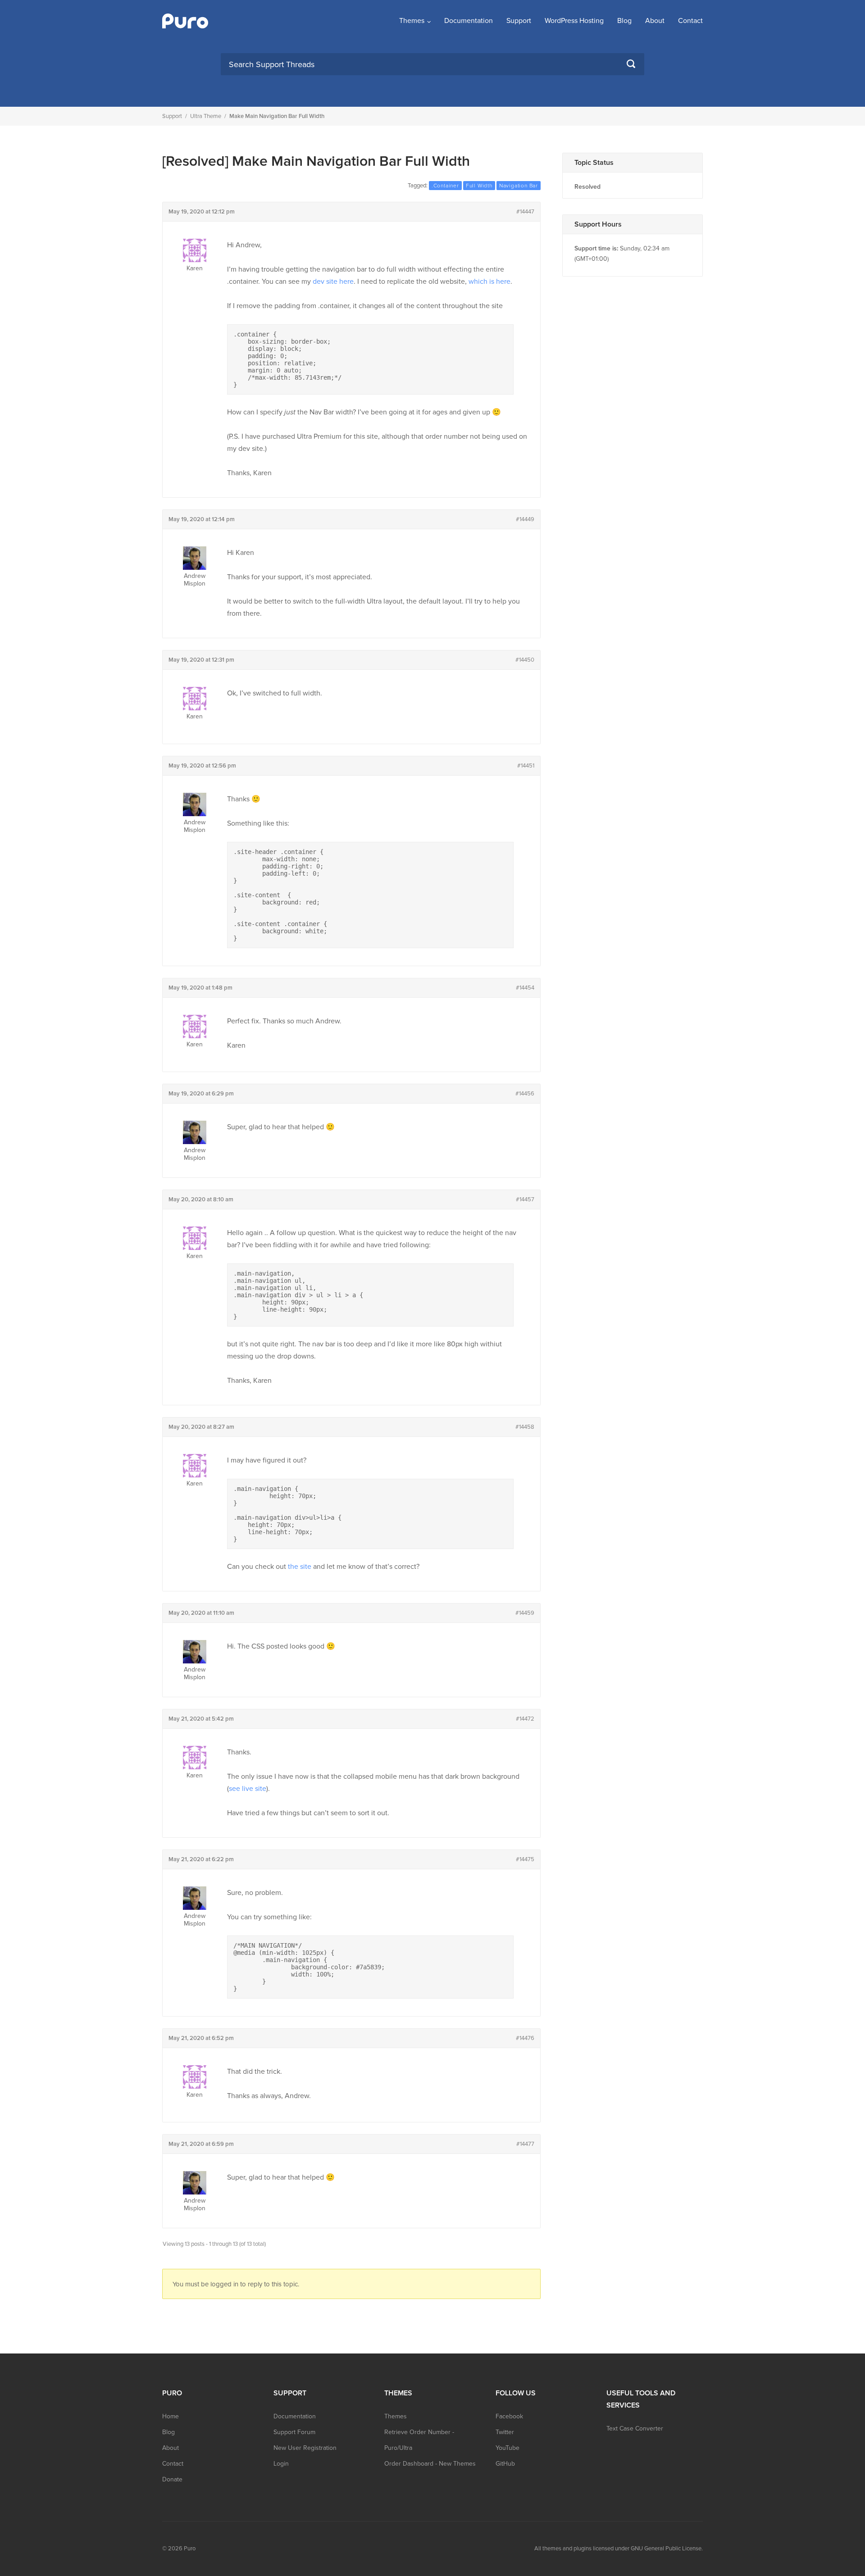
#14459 (525, 1613)
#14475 (525, 1859)
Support (519, 21)
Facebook (509, 2416)
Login (281, 2464)
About (655, 21)
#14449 (525, 519)
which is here (489, 282)
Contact (690, 21)
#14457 (525, 1199)
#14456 (525, 1094)
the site (300, 1567)
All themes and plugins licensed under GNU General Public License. (619, 2549)
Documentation (469, 21)
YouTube (508, 2448)
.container (445, 186)
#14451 (526, 766)
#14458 (525, 1427)
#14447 (525, 212)
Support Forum (294, 2432)
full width (479, 186)
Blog (624, 21)
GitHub (505, 2464)
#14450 (525, 660)
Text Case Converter (635, 2428)
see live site (248, 1789)
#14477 (525, 2144)
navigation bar (519, 186)
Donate (172, 2479)
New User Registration (305, 2448)
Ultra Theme (206, 116)
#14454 (525, 988)
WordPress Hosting (574, 21)
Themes (412, 21)
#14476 (525, 2038)
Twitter (505, 2432)
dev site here (333, 282)
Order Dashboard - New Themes (430, 2464)
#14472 (525, 1719)
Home (171, 2416)
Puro (190, 2549)
